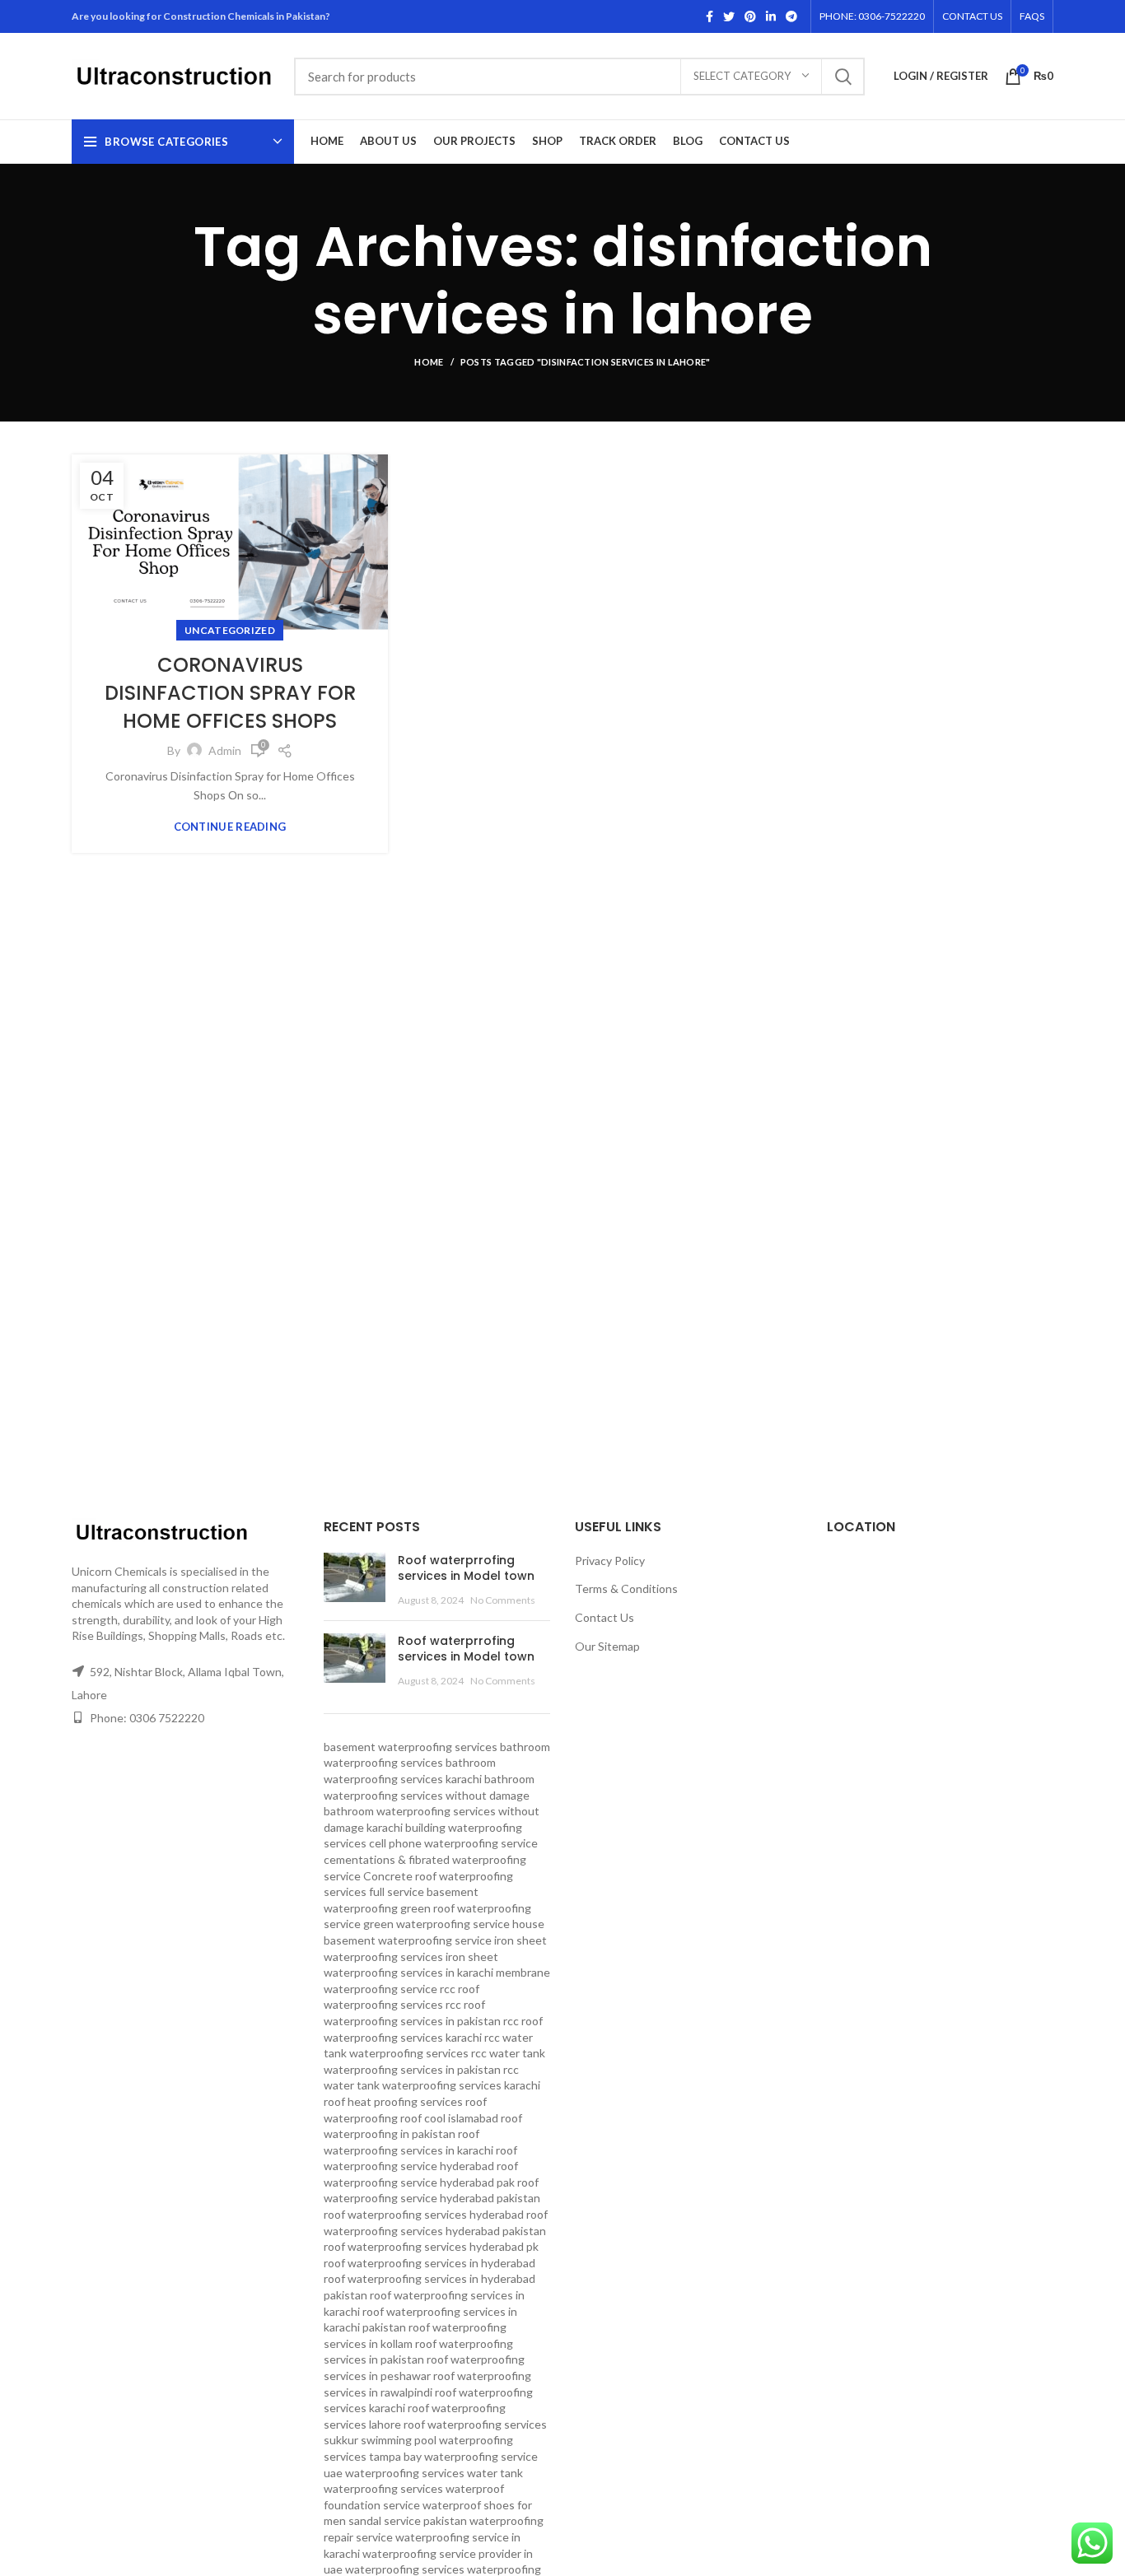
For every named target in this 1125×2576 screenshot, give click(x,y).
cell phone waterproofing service (453, 1843)
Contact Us (605, 1617)
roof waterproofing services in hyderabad (429, 2263)
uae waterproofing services (394, 2473)
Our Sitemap (607, 1646)
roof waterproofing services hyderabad (424, 2214)
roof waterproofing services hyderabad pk (431, 2246)
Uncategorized (230, 630)
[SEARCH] (843, 77)
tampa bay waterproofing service (453, 2456)
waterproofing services (405, 2569)
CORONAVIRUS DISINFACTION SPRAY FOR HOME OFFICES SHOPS (230, 692)
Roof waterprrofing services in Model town (466, 1568)
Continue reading (230, 827)
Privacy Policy (610, 1561)
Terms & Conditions (626, 1588)
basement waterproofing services (411, 1747)
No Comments (503, 1600)
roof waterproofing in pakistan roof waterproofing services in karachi (423, 2134)
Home (429, 362)
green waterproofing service (436, 1924)
